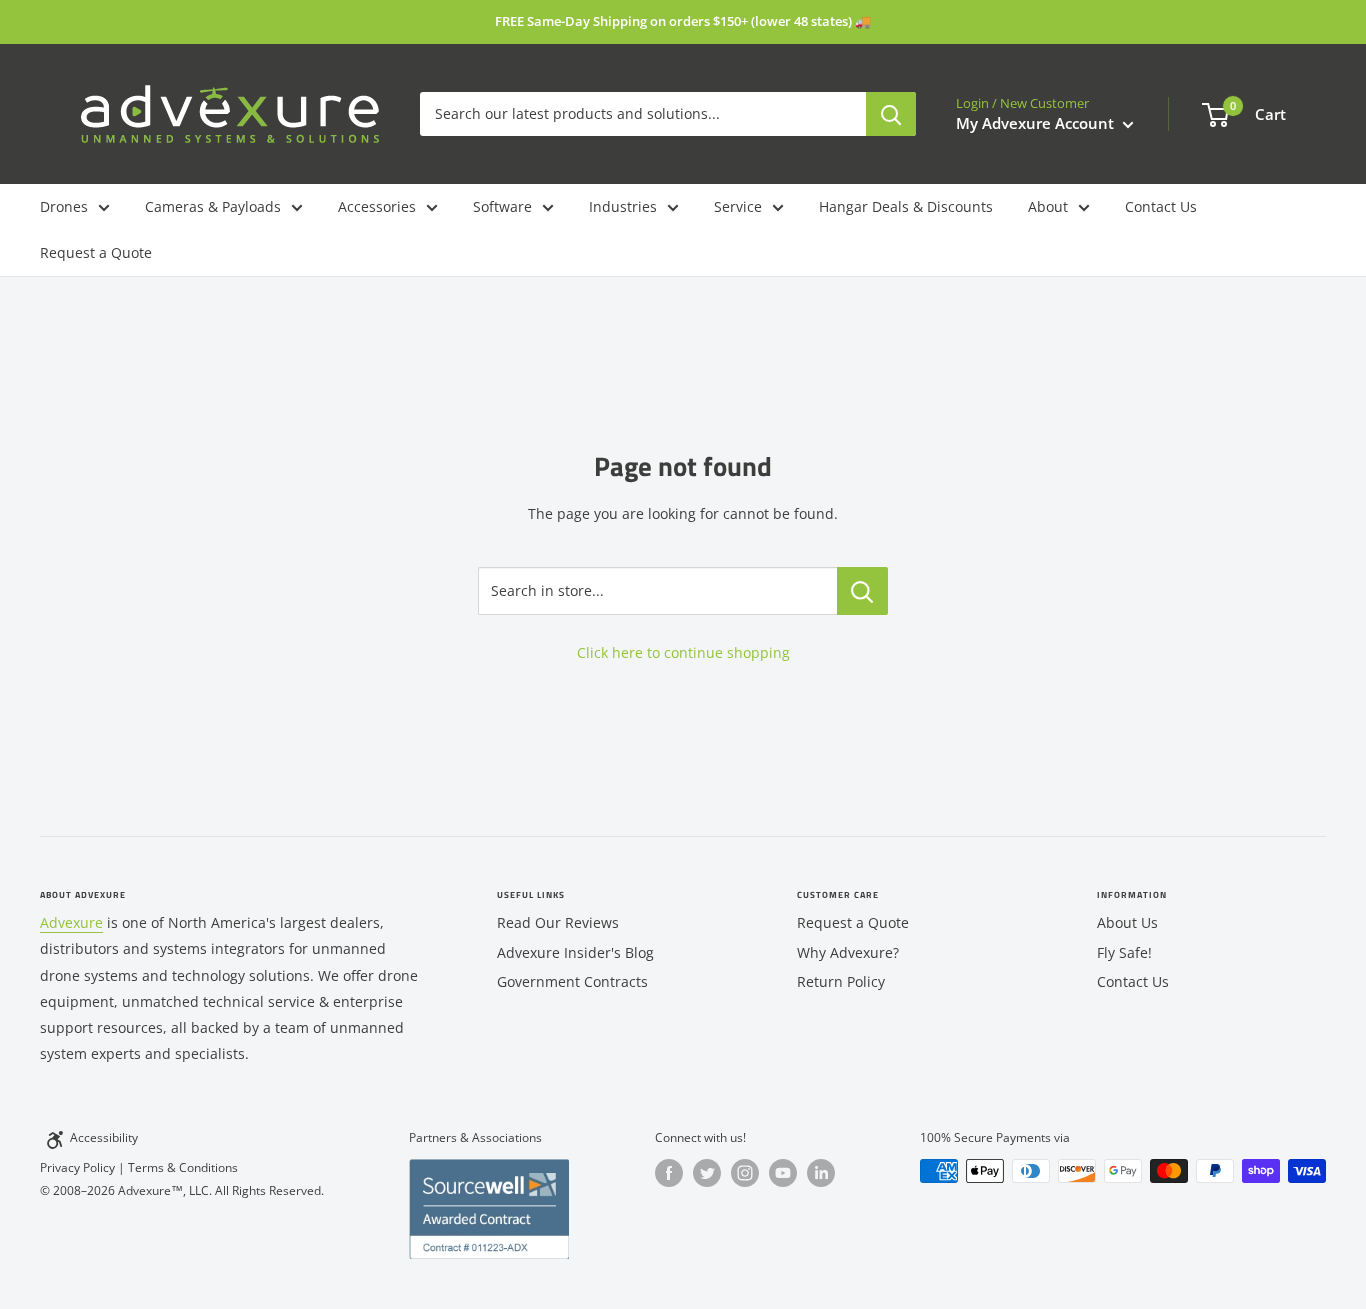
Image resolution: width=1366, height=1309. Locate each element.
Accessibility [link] (104, 1137)
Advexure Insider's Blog (575, 952)
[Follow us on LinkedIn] (821, 1173)
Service (738, 206)
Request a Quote (96, 252)
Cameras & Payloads (213, 206)
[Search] (891, 114)
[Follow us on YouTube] (783, 1173)
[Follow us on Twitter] (707, 1173)
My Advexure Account (1037, 123)
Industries (623, 206)
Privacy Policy (77, 1167)
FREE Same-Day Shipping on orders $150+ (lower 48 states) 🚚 (683, 21)
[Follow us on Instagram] (745, 1173)
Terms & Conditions (183, 1167)
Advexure (71, 922)
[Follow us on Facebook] (669, 1173)
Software (502, 206)
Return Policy (841, 981)
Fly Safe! (1124, 952)
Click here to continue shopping (683, 652)
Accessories (377, 206)
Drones (64, 206)
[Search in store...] (862, 591)
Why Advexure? (848, 952)
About (1048, 206)
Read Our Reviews (558, 922)
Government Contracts (572, 981)
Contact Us (1161, 206)
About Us (1127, 922)
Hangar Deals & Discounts (906, 206)
